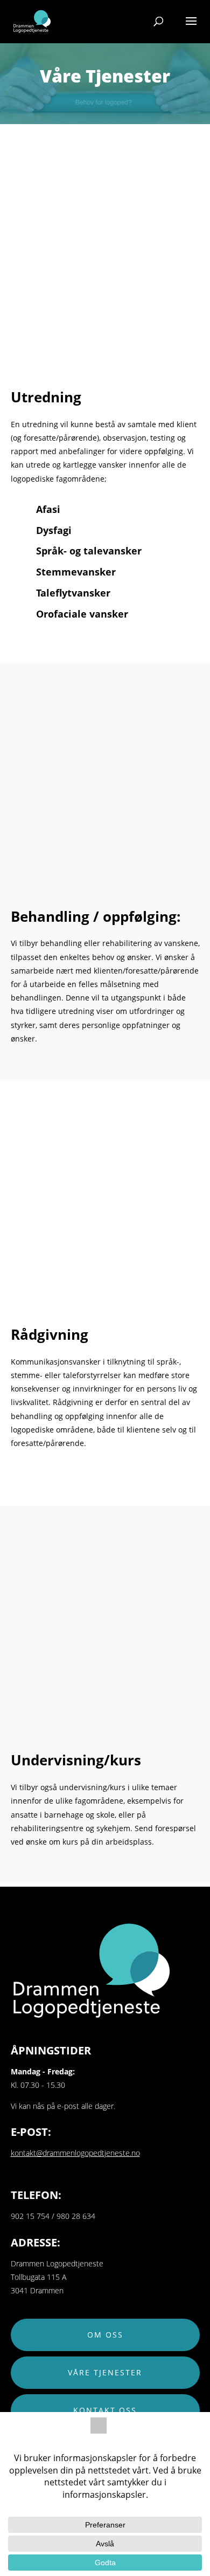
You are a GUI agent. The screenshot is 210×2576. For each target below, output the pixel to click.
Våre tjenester (105, 2372)
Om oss (105, 2335)
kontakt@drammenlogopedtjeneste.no (75, 2153)
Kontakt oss (105, 2410)
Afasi (48, 509)
